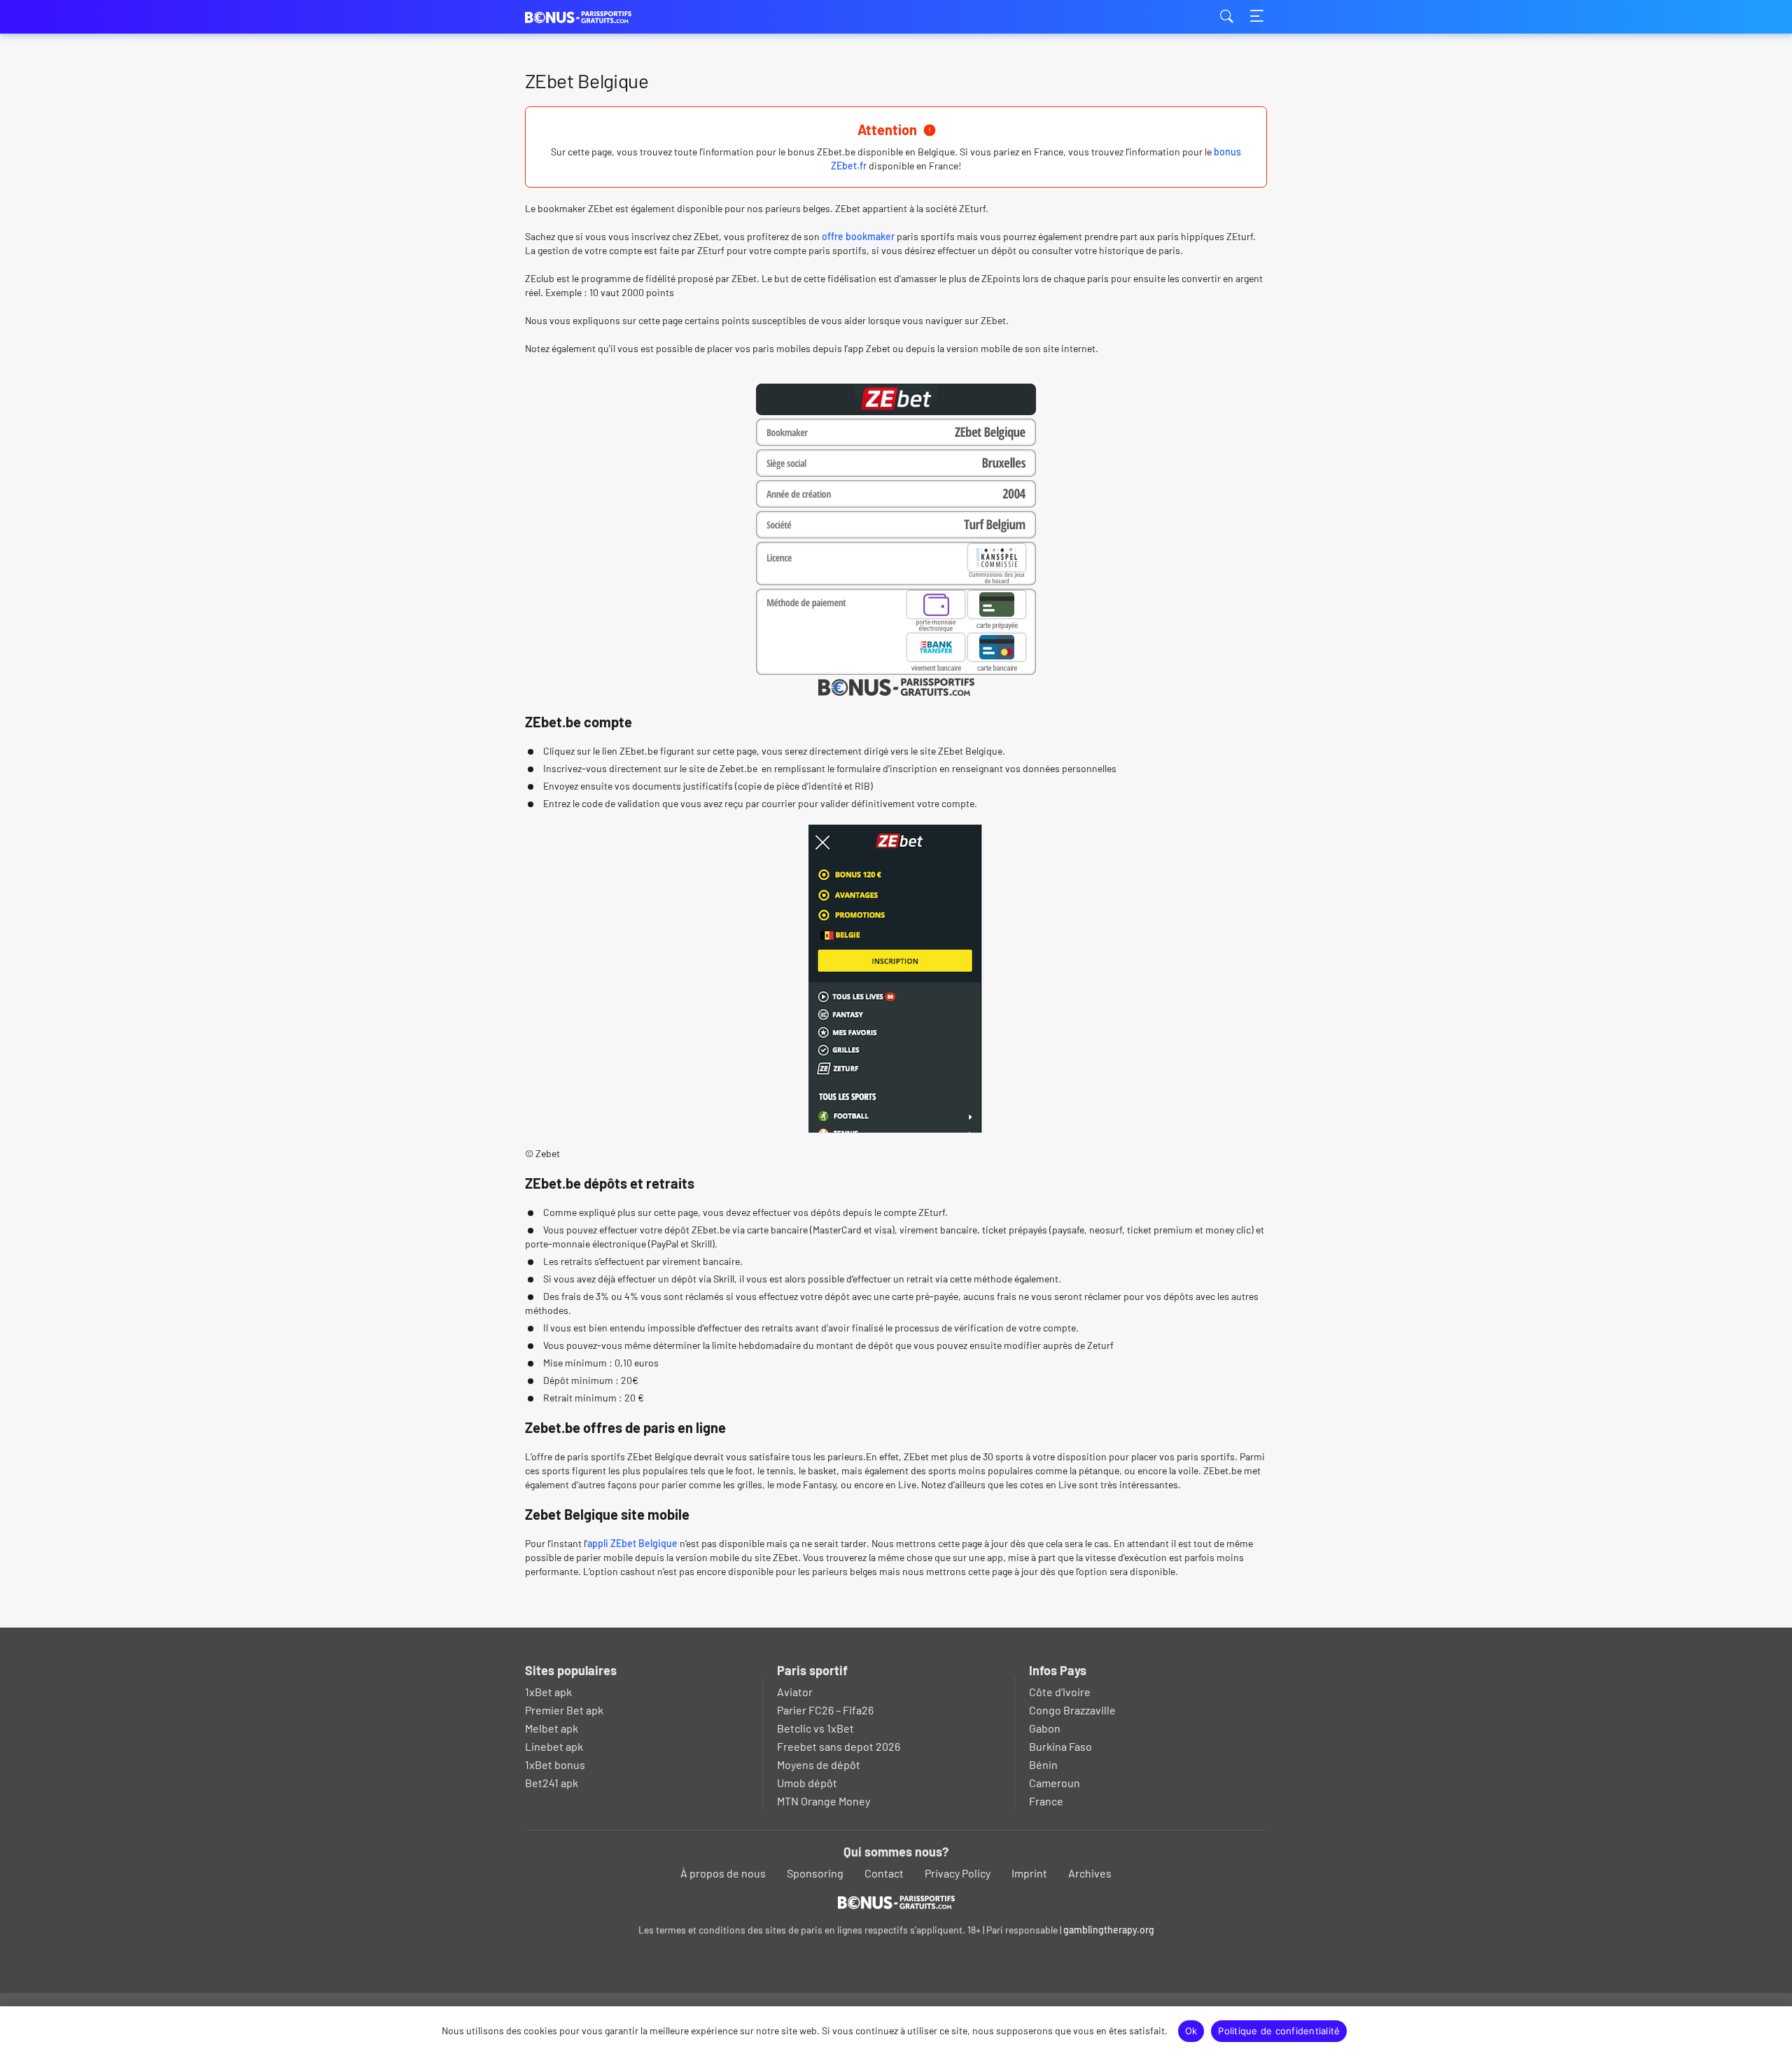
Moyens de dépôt (819, 1764)
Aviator (795, 1692)
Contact (884, 1873)
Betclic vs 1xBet (815, 1728)
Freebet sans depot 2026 (839, 1746)
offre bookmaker (858, 236)
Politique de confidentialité (1279, 2031)
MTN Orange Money (824, 1801)
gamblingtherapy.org (1109, 1930)
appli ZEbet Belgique (632, 1543)
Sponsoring (815, 1873)
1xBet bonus (555, 1764)
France (1046, 1801)
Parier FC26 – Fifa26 (825, 1710)
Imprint (1029, 1873)
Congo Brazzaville (1072, 1710)
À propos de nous (723, 1873)
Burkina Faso (1060, 1746)
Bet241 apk (552, 1783)
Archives (1090, 1873)
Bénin (1043, 1764)
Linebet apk (554, 1746)
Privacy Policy (958, 1873)
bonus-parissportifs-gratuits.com (595, 17)
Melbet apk (552, 1728)
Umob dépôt (807, 1783)
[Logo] (896, 1902)
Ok (1191, 2031)
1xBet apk (548, 1692)
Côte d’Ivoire (1060, 1692)
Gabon (1045, 1728)
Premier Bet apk (564, 1710)
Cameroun (1055, 1783)
